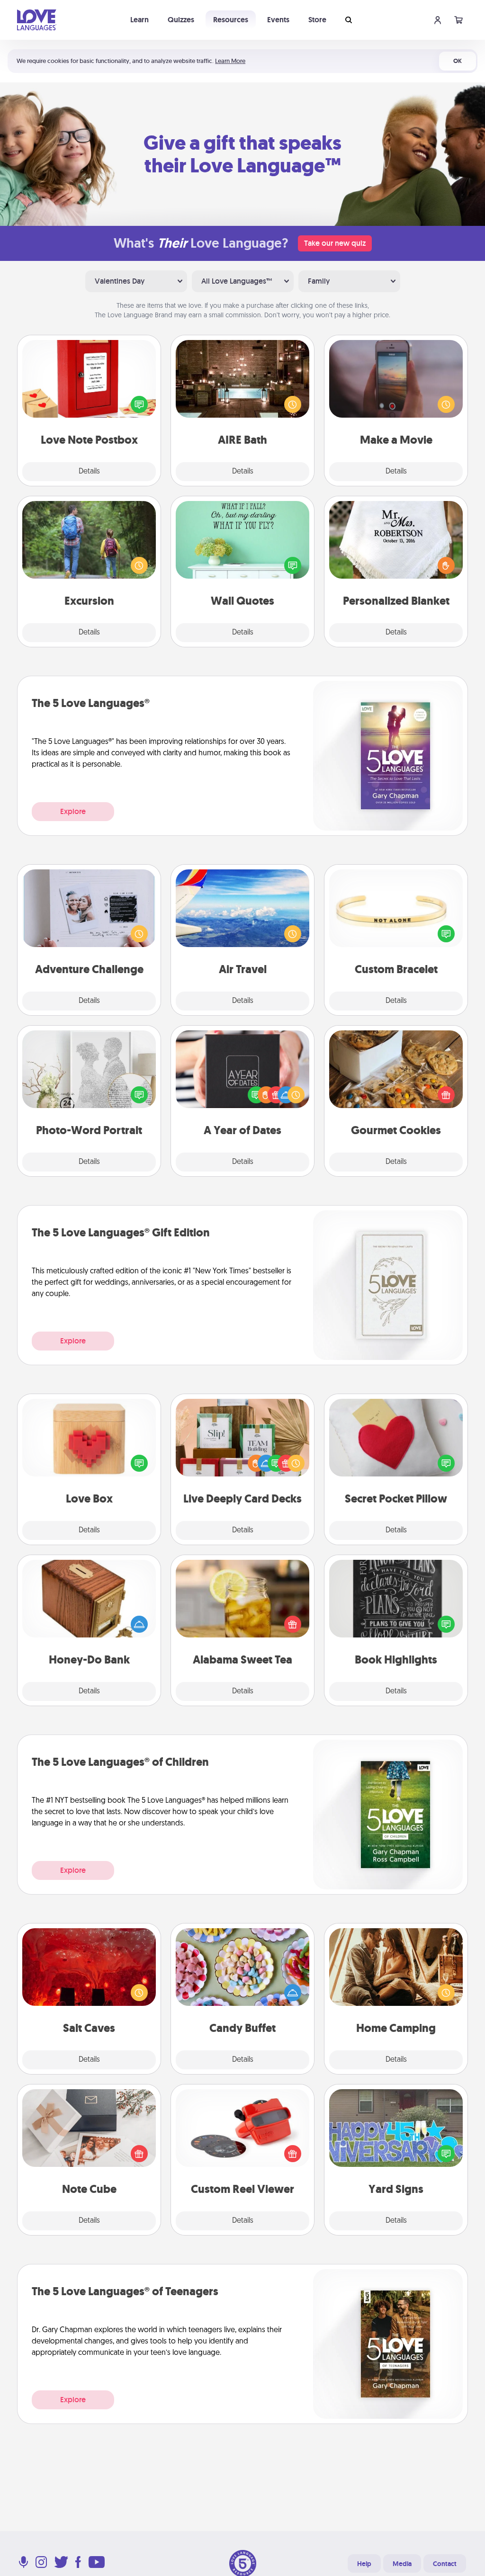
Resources (231, 20)
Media (402, 2564)
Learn (139, 20)
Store (317, 20)
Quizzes (181, 20)
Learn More (230, 61)
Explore (73, 811)
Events (278, 20)
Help (364, 2564)
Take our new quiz (335, 243)
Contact (445, 2564)
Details (89, 472)
